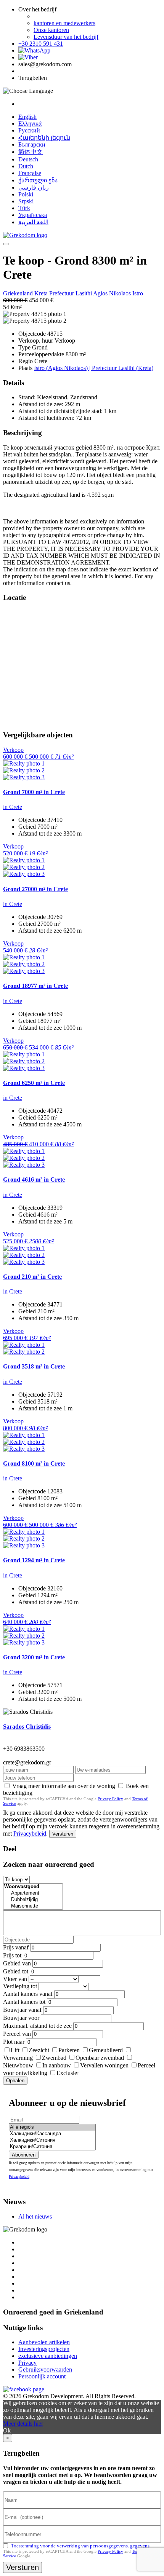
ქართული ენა (38, 180)
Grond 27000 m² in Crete (35, 889)
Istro (138, 293)
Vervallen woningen (104, 2065)
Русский (29, 130)
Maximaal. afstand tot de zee (37, 2026)
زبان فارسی (34, 187)
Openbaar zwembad (100, 2058)
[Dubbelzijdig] (33, 1900)
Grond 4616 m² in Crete (34, 1180)
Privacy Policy (110, 1799)
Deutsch (28, 159)
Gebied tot (16, 1971)
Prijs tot (12, 1955)
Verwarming (18, 2058)
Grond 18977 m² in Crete (35, 986)
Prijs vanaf (16, 1947)
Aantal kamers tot (24, 2002)
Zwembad (54, 2058)
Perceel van (17, 2034)
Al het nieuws (35, 2216)
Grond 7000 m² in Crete (34, 792)
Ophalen (15, 2081)
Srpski (26, 201)
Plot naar (14, 2042)
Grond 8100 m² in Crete (34, 1463)
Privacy (27, 2363)
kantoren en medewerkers (64, 23)
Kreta (42, 293)
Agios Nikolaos (113, 293)
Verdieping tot (20, 1986)
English (27, 117)
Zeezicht (39, 2050)
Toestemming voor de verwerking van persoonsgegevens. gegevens (80, 2546)
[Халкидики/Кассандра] (52, 2134)
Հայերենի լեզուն (44, 138)
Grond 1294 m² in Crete (34, 1560)
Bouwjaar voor (21, 2018)
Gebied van (17, 1963)
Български (32, 144)
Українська (33, 215)
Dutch (26, 166)
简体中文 (31, 152)
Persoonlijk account (42, 2376)
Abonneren (24, 2155)
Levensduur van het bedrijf (66, 37)
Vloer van (15, 1979)
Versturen (63, 1834)
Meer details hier (23, 2424)
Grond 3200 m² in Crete (34, 1657)
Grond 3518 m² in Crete (34, 1366)
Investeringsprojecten (44, 2349)
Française (30, 173)
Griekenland (19, 293)
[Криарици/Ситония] (52, 2147)
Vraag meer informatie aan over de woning (64, 1786)
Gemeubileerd (106, 2050)
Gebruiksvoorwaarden (45, 2369)
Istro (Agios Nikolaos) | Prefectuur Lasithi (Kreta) (94, 368)
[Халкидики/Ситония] (52, 2140)
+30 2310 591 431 (41, 44)
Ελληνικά (30, 124)
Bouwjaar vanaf (22, 2010)
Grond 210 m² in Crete (32, 1277)
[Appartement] (33, 1893)
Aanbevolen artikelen (44, 2342)
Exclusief (68, 2073)
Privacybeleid (30, 1834)
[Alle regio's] (52, 2127)
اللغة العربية (33, 222)
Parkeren (69, 2050)
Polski (26, 194)
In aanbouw (57, 2065)
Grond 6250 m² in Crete (34, 1083)
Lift (15, 2050)
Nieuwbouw (18, 2065)
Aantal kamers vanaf (28, 1994)
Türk (24, 208)
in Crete (13, 807)
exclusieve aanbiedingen (48, 2356)
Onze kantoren (51, 30)
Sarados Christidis (27, 1727)
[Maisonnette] (33, 1906)
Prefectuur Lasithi (71, 293)
